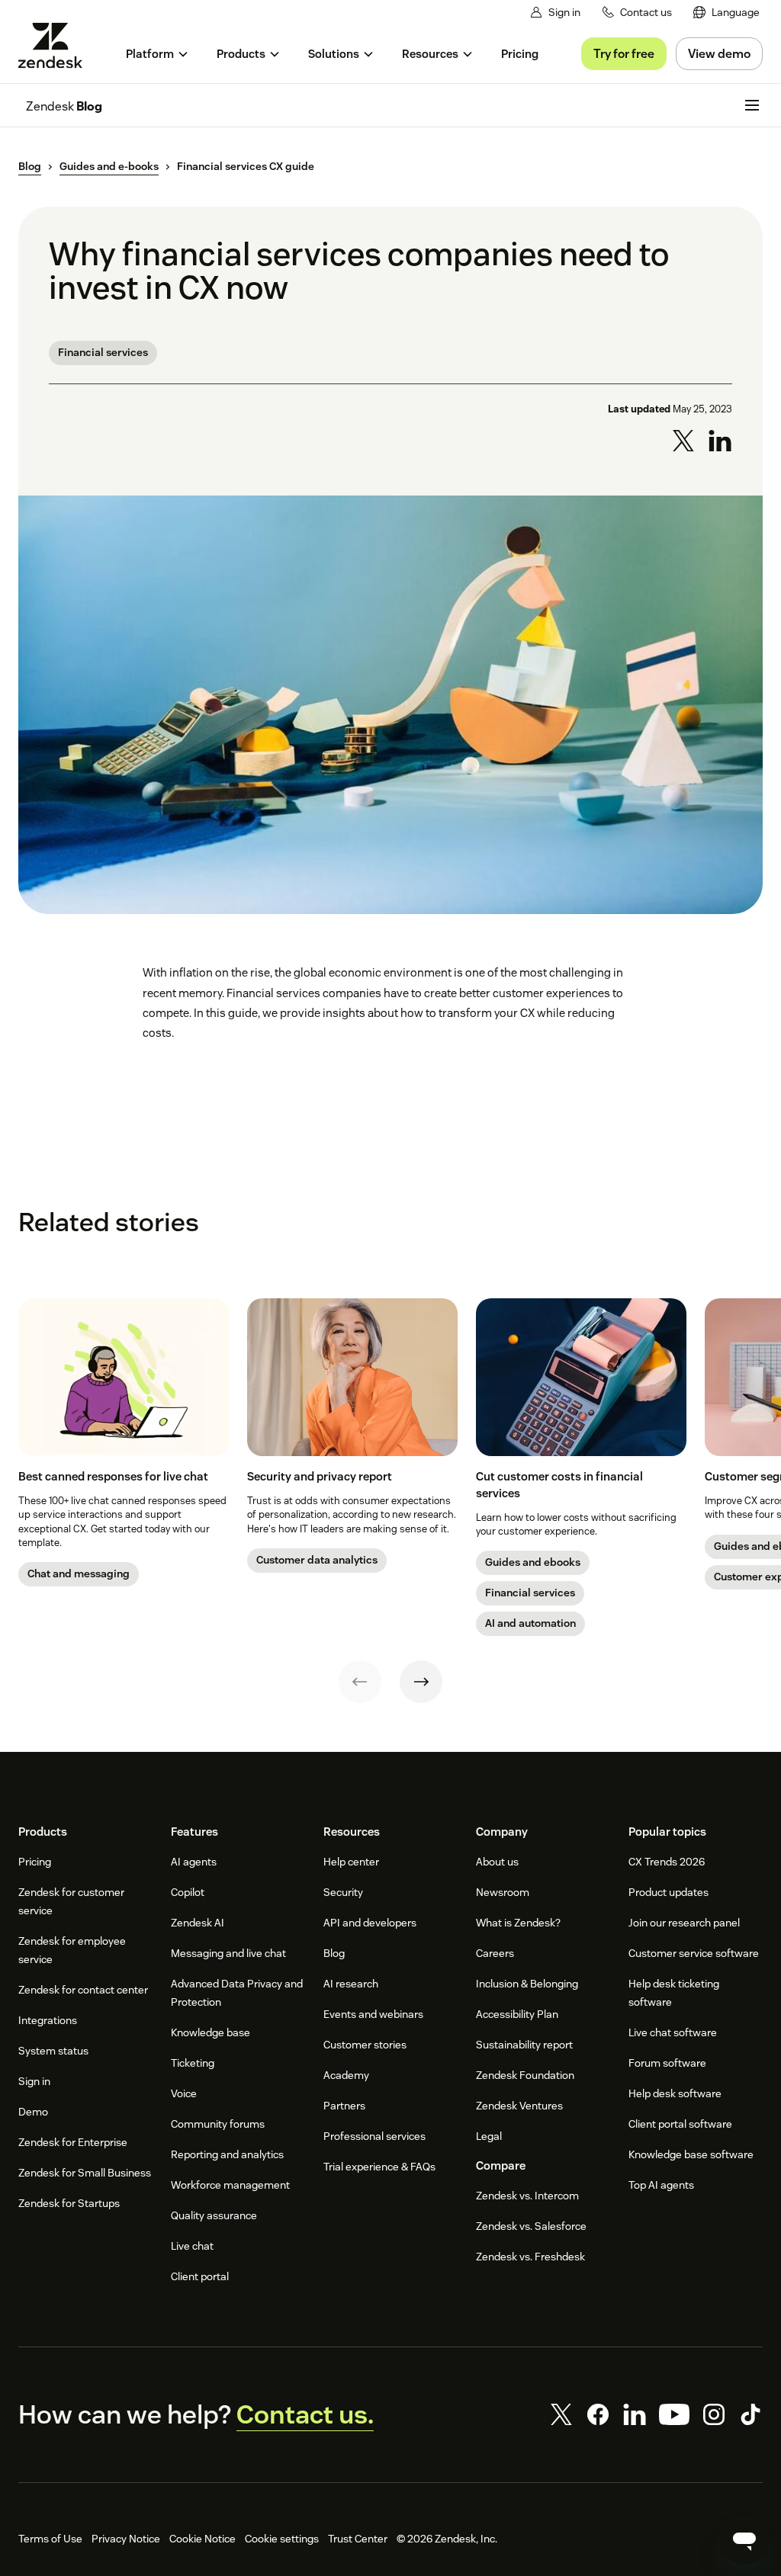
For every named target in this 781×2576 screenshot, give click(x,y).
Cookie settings (282, 2539)
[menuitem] (726, 13)
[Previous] (360, 1682)
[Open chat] (744, 2539)
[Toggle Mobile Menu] (752, 105)
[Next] (421, 1682)
